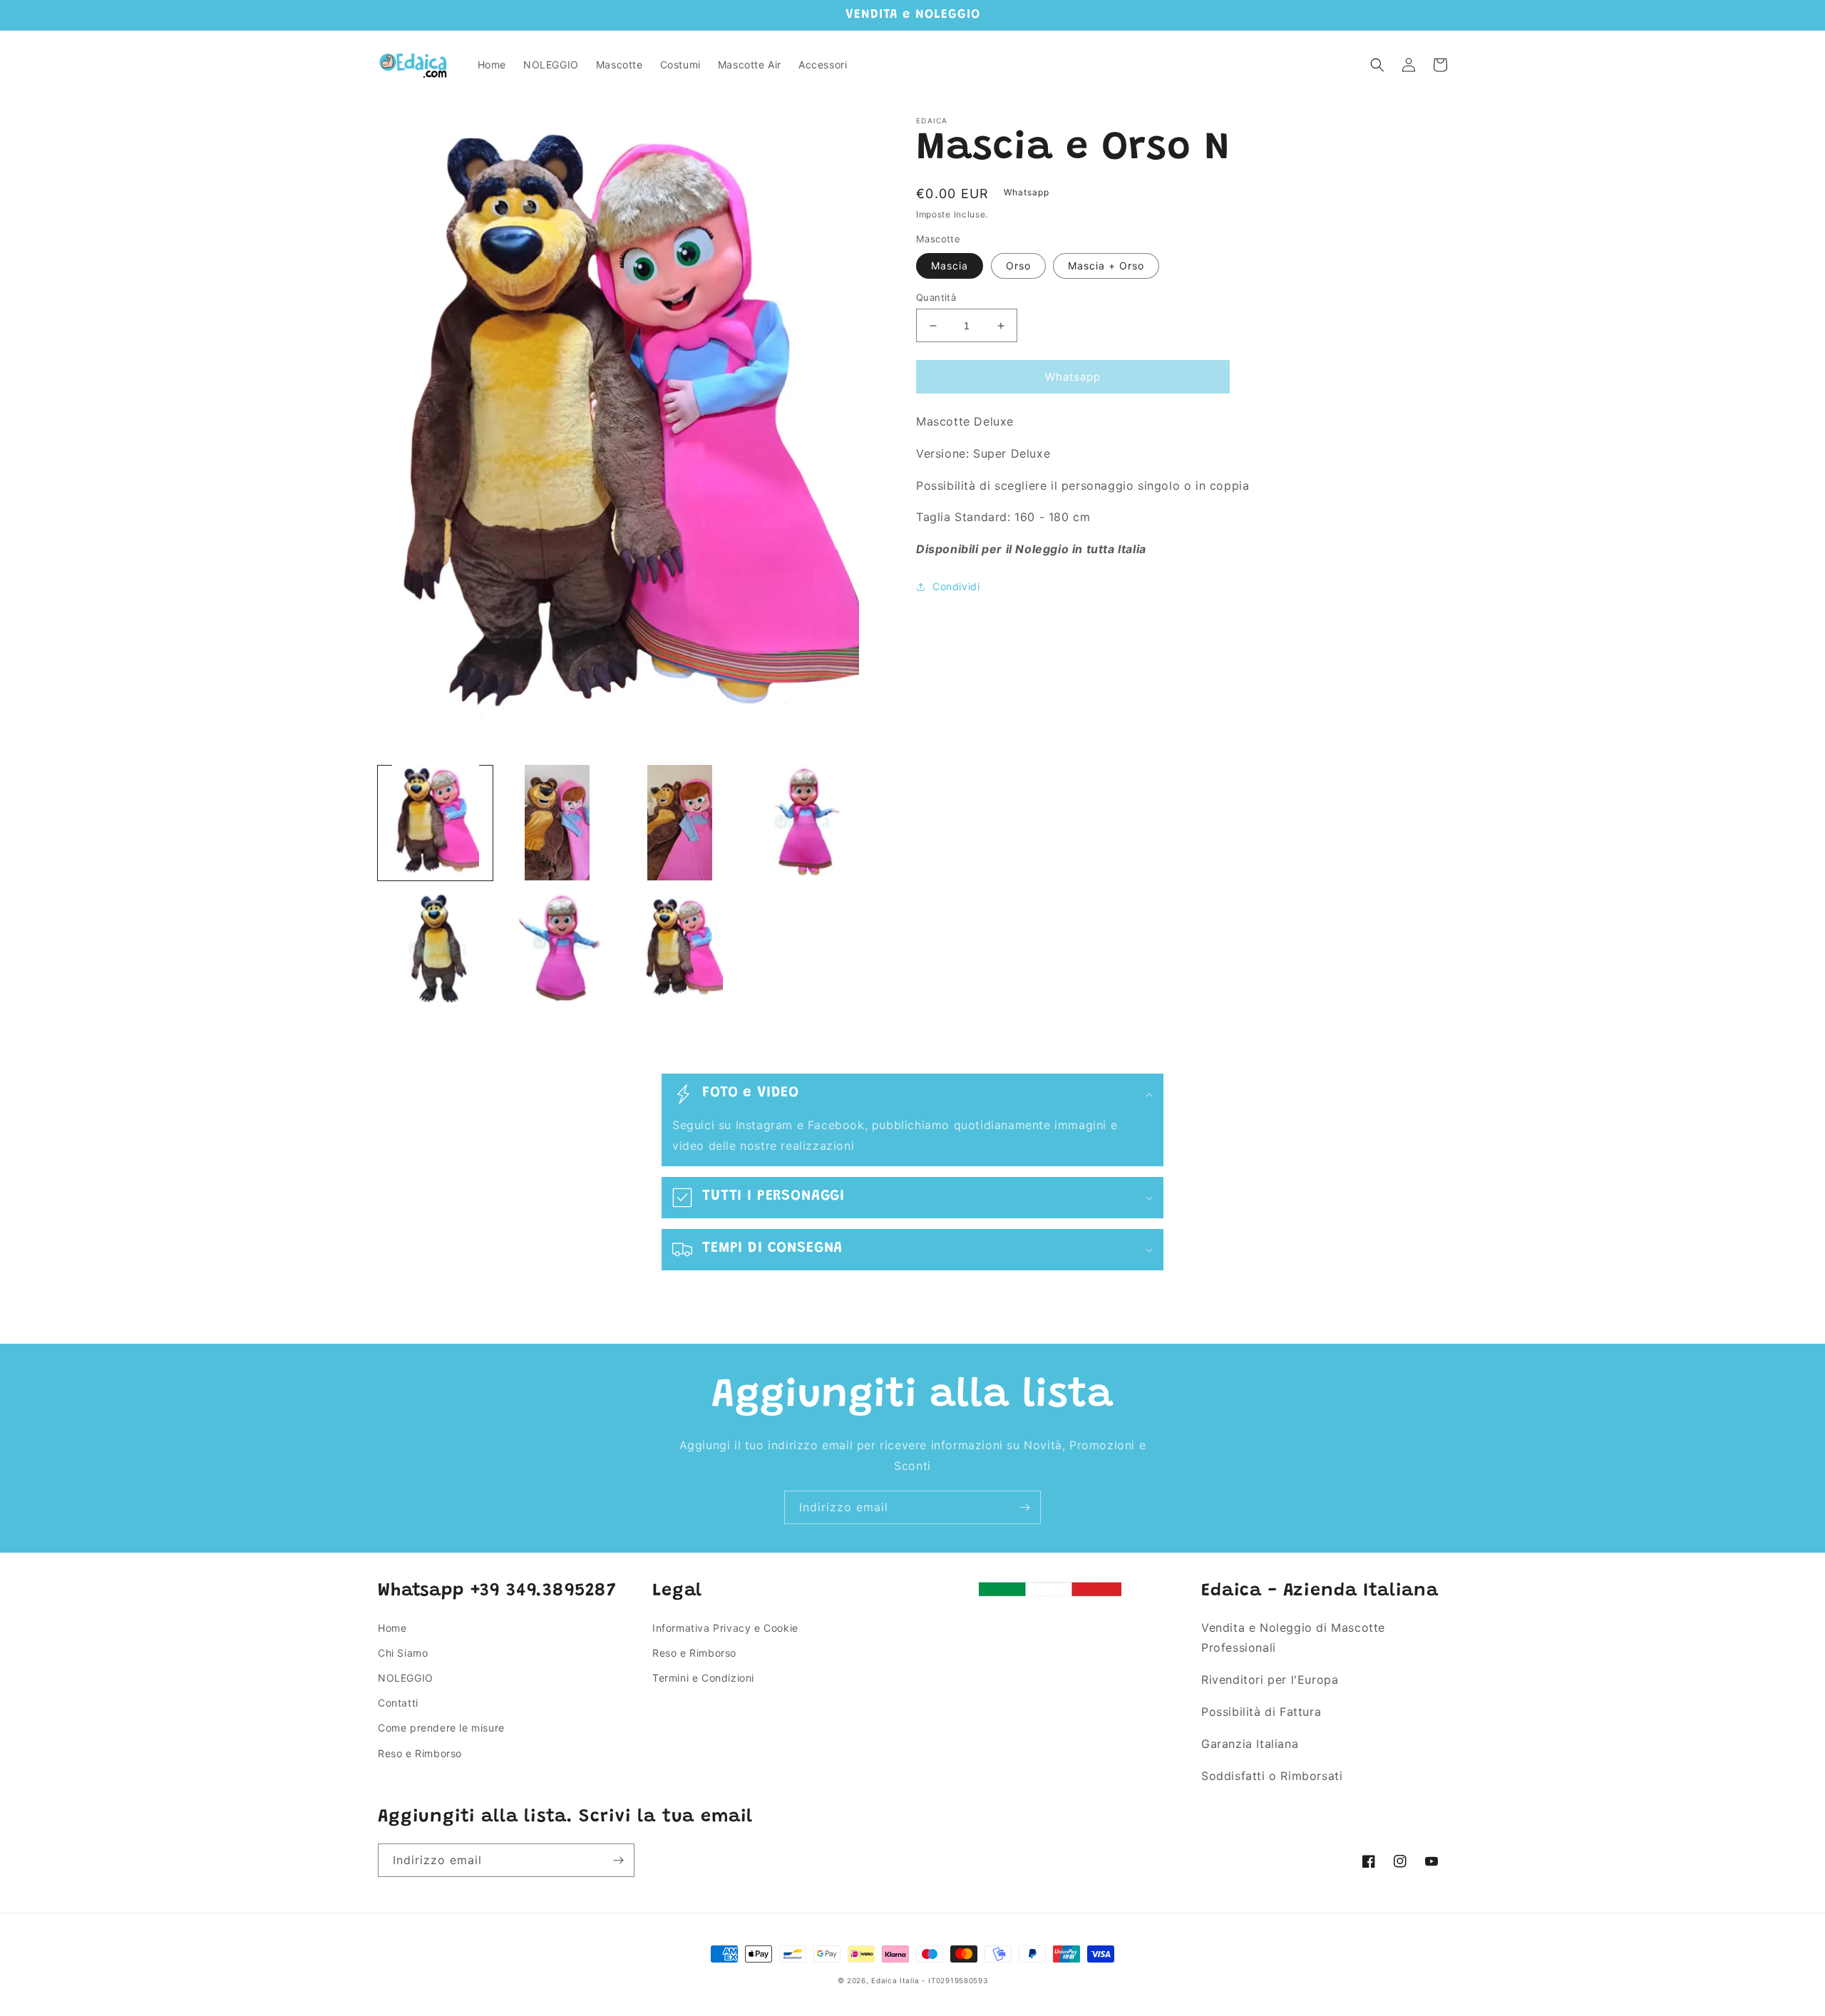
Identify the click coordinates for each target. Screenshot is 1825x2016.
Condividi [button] (956, 586)
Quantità (936, 297)
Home (392, 1628)
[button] (1377, 65)
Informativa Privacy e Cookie (725, 1628)
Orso (1018, 266)
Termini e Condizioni (703, 1678)
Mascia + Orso (1106, 266)
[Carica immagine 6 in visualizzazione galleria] (557, 945)
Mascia (950, 266)
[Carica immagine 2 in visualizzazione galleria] (557, 822)
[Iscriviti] (1024, 1507)
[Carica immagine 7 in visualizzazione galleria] (680, 945)
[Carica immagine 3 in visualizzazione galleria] (680, 822)
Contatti (398, 1703)
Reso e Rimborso (420, 1753)
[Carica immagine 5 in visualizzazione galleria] (435, 945)
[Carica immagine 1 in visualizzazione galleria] (435, 822)
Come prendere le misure (441, 1728)
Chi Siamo (403, 1653)
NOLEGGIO (406, 1678)
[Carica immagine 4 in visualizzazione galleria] (802, 822)
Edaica (884, 1980)
